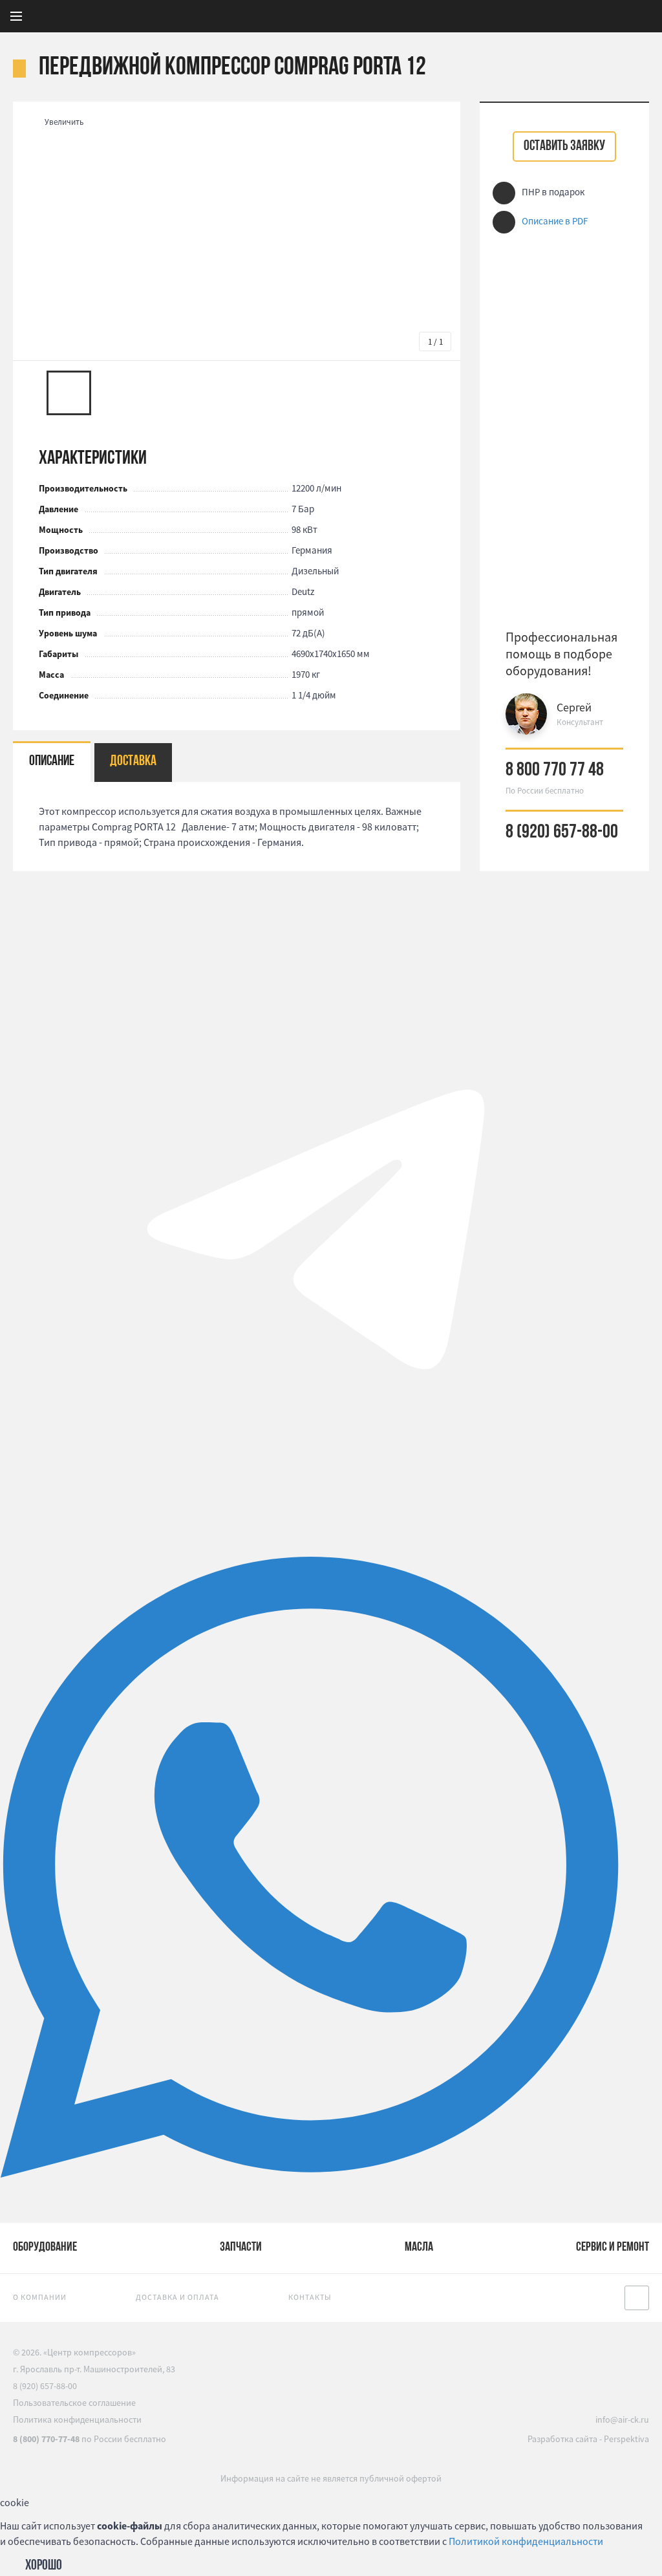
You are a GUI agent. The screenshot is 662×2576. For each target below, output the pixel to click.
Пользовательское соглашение (74, 2403)
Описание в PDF (555, 221)
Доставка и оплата (177, 2297)
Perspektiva (626, 2439)
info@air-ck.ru (622, 2419)
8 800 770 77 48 (555, 771)
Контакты (310, 2297)
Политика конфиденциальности (77, 2419)
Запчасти (241, 2247)
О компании (40, 2297)
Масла (419, 2247)
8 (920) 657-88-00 (562, 833)
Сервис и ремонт (613, 2247)
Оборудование (45, 2247)
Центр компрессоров (428, 16)
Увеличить (64, 122)
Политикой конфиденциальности (526, 2541)
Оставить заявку (564, 146)
